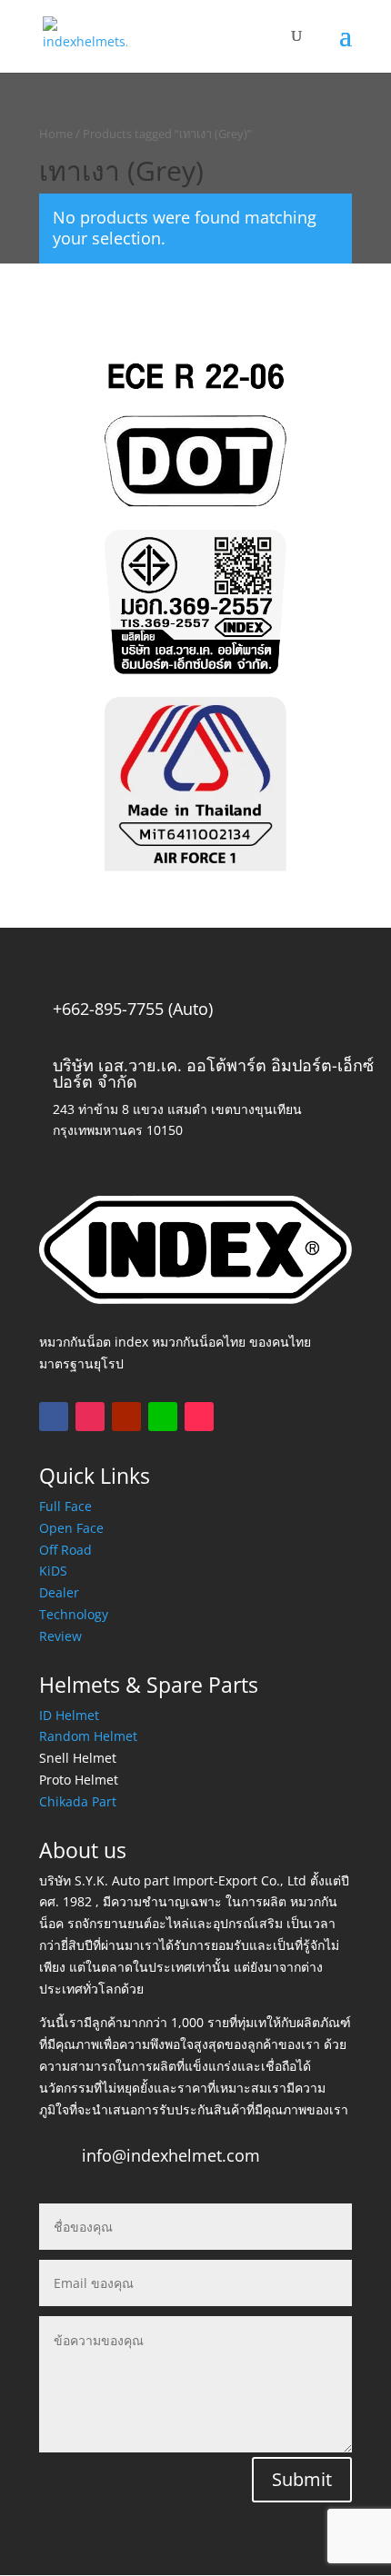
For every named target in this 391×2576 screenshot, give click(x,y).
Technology (74, 1614)
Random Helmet (88, 1736)
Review (60, 1636)
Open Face (71, 1528)
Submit (302, 2479)
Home (56, 134)
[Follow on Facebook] (54, 1417)
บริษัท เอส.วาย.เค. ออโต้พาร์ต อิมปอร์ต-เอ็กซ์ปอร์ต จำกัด (213, 1073)
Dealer (59, 1592)
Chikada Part (78, 1801)
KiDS (53, 1571)
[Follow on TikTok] (199, 1417)
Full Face (65, 1506)
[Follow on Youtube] (126, 1417)
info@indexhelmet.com (171, 2155)
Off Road (65, 1550)
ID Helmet (69, 1715)
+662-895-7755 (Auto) (133, 1009)
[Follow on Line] (163, 1417)
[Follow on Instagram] (90, 1417)
